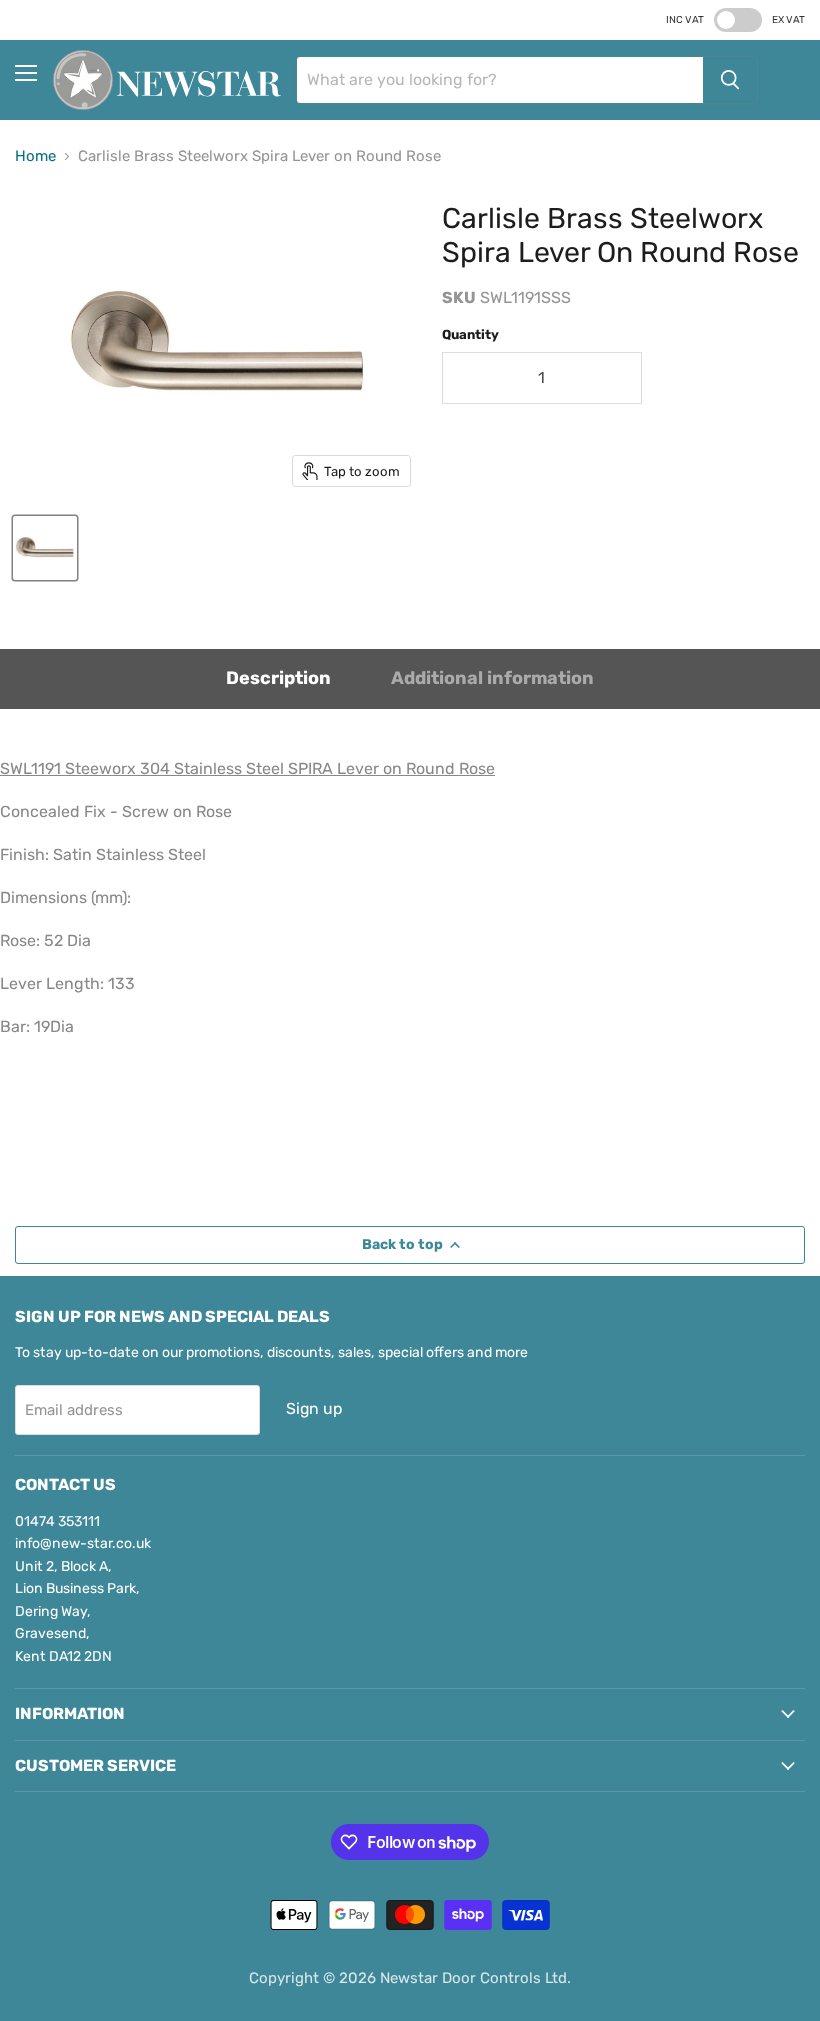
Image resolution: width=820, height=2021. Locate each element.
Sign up (314, 1408)
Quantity (470, 334)
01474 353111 (57, 1521)
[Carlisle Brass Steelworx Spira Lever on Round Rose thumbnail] (45, 548)
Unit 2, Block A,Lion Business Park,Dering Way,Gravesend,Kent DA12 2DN (77, 1611)
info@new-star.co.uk (83, 1543)
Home (35, 156)
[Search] (730, 80)
